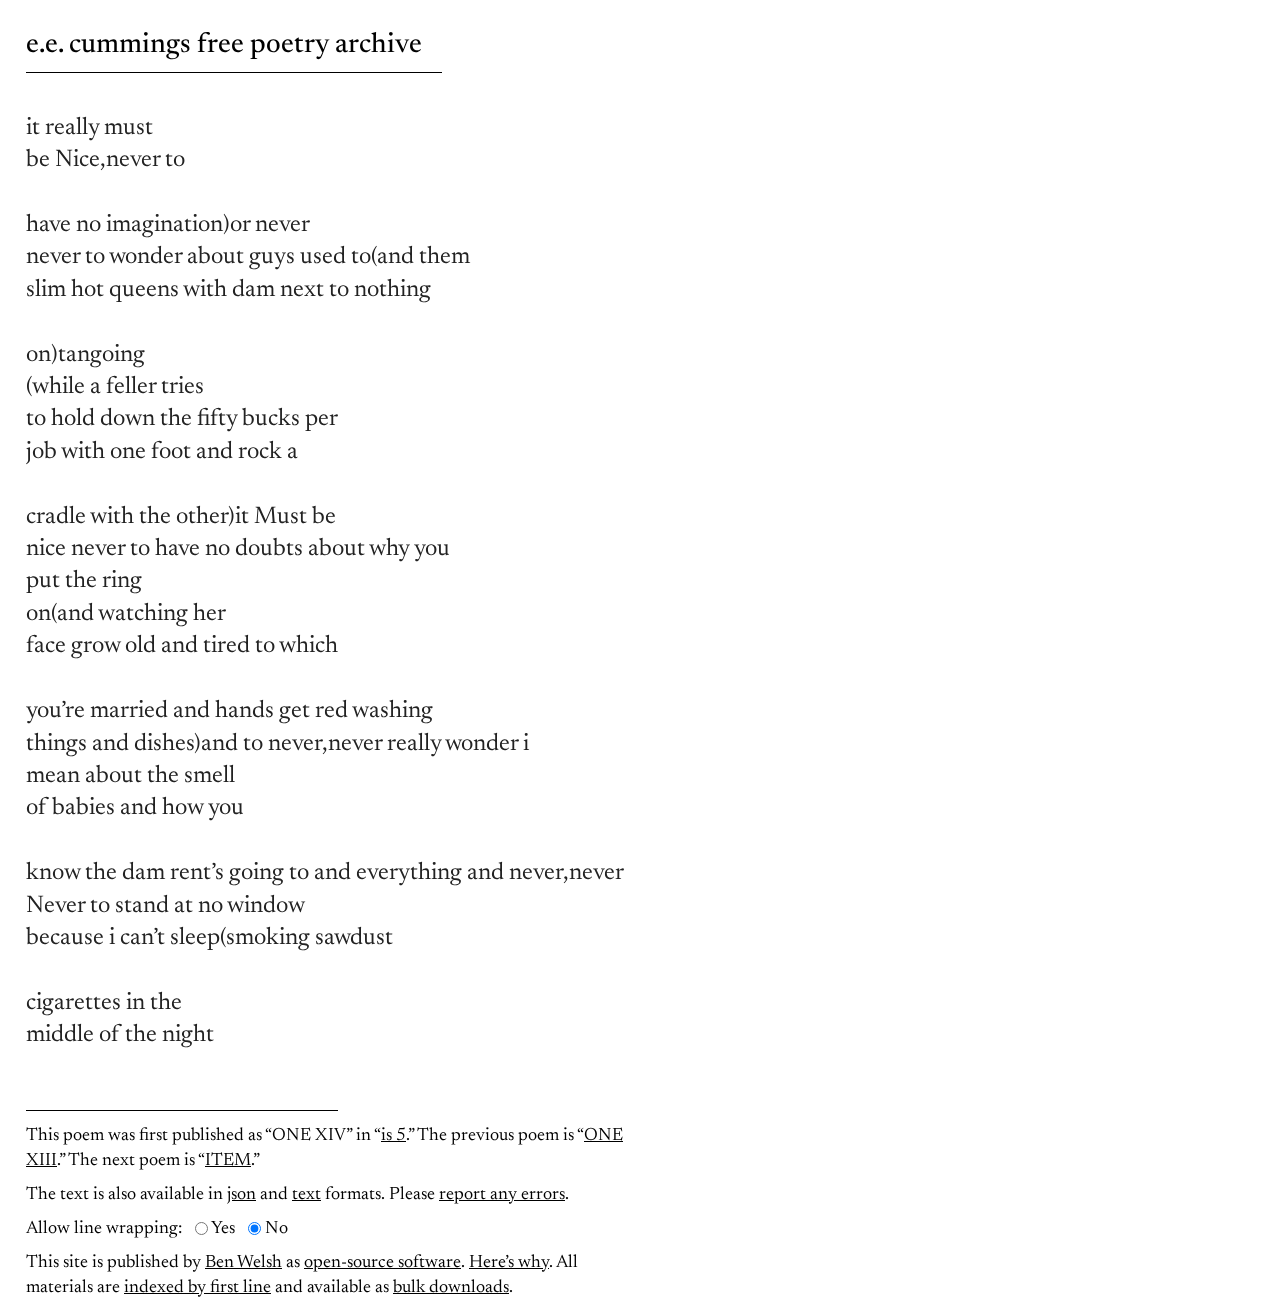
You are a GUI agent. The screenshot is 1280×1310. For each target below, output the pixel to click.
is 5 (393, 1136)
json (241, 1195)
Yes (223, 1229)
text (306, 1195)
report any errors (502, 1195)
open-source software (382, 1263)
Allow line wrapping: (104, 1229)
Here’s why (509, 1263)
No (276, 1229)
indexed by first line (197, 1288)
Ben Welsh (243, 1263)
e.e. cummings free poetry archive (224, 45)
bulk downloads (451, 1288)
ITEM (228, 1161)
